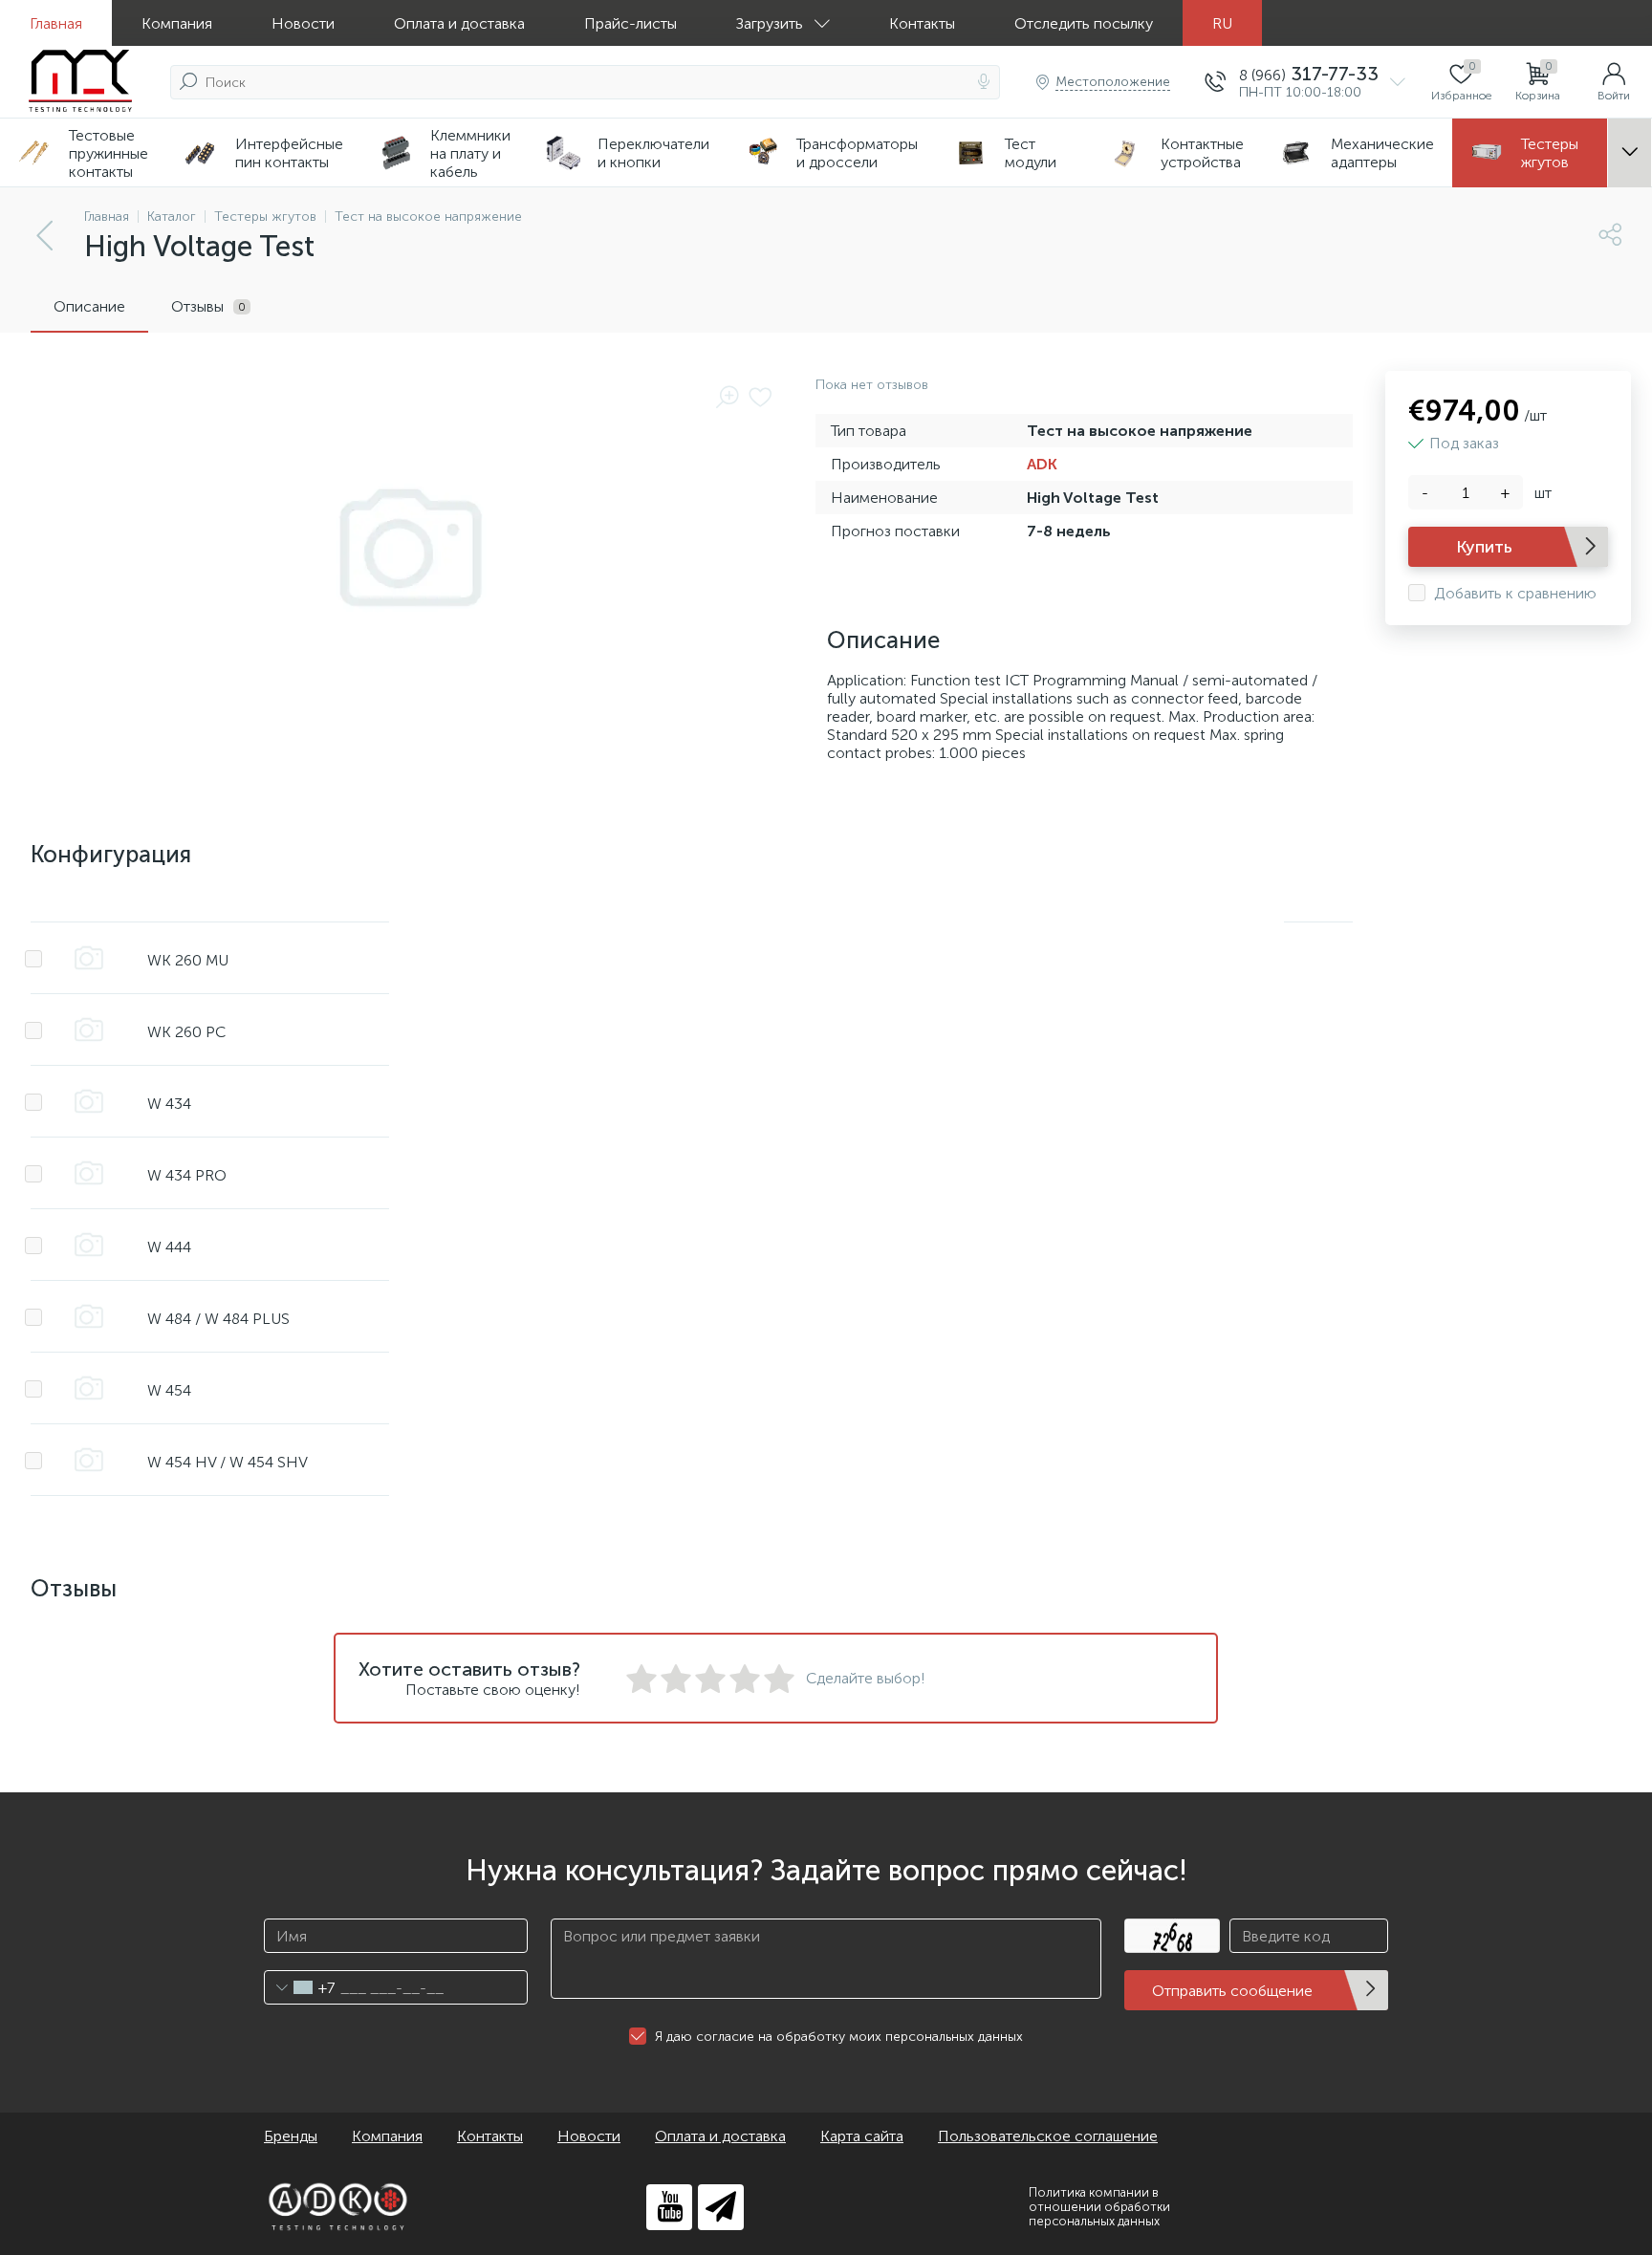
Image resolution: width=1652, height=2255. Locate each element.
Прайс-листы (630, 23)
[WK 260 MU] (89, 958)
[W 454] (89, 1388)
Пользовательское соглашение (1048, 2136)
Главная (56, 23)
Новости (303, 23)
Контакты (922, 23)
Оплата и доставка (459, 23)
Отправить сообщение (1232, 1991)
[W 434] (89, 1101)
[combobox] (300, 1987)
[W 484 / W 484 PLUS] (89, 1316)
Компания (177, 23)
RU (1222, 23)
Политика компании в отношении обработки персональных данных (1099, 2207)
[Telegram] (721, 2207)
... (1630, 153)
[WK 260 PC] (89, 1030)
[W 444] (89, 1245)
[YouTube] (669, 2207)
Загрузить (770, 23)
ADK (1042, 464)
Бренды (291, 2136)
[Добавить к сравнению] (33, 959)
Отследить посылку (1084, 23)
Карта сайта (862, 2136)
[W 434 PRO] (89, 1173)
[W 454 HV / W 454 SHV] (89, 1460)
